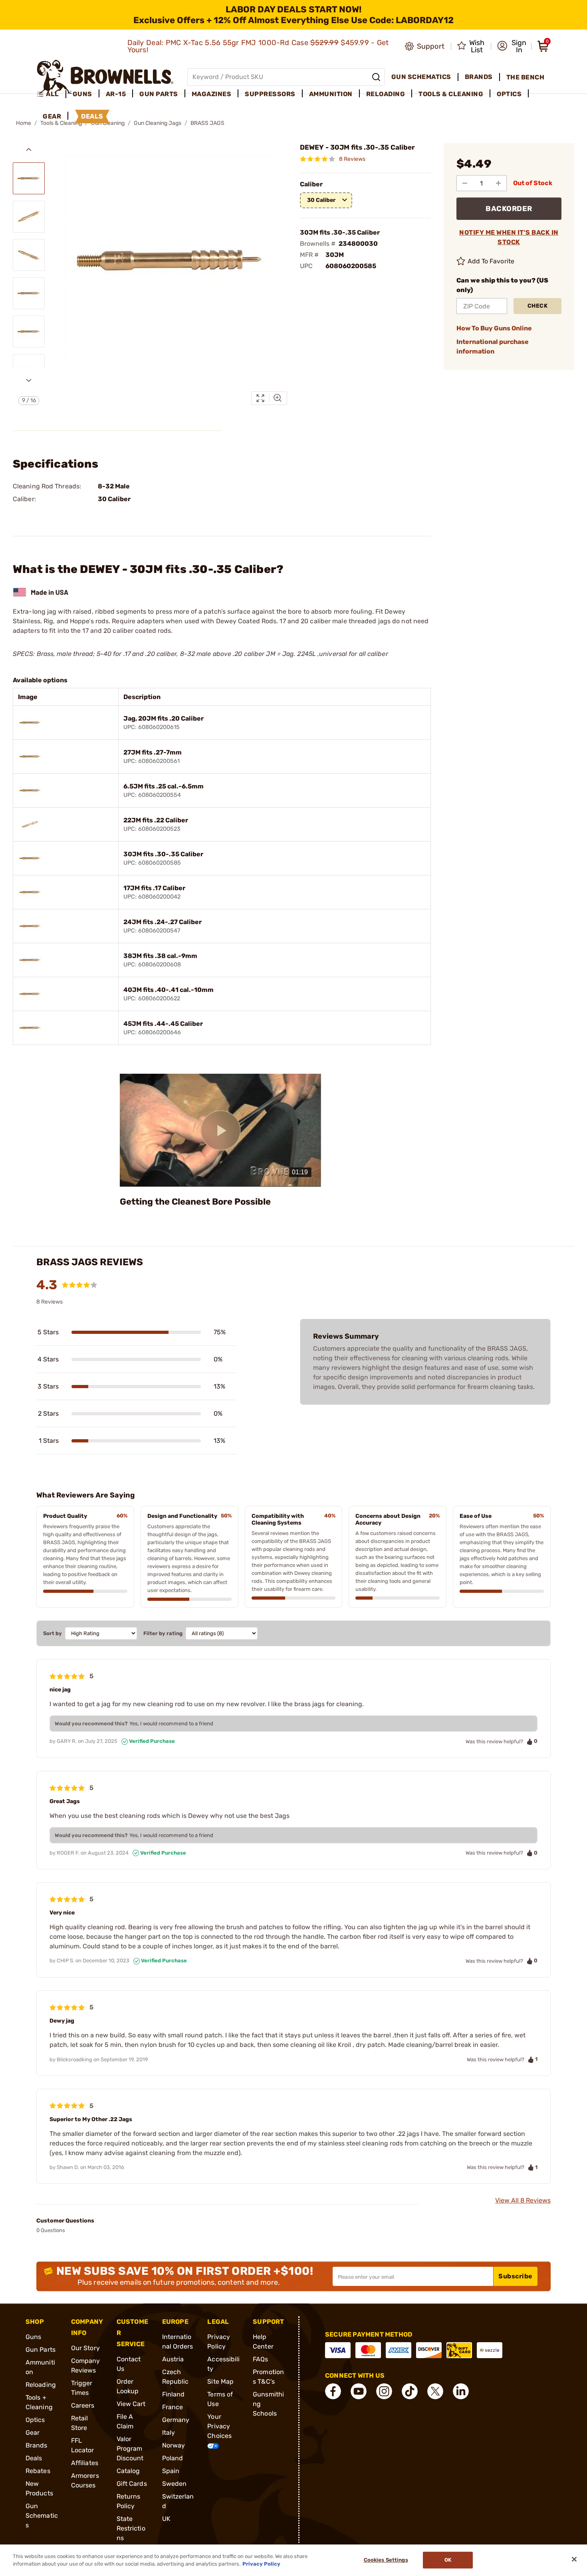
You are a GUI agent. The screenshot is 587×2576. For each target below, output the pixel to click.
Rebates (38, 2471)
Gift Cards (132, 2484)
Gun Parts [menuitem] (159, 94)
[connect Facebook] (333, 2391)
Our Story (85, 2348)
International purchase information (493, 347)
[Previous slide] (29, 150)
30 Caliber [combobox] (321, 200)
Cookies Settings (386, 2560)
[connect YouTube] (359, 2391)
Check (538, 306)
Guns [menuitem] (82, 94)
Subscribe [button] (516, 2276)
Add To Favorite (491, 261)
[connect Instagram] (384, 2391)
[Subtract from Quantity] (465, 183)
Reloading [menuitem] (386, 94)
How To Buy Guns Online (494, 328)
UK (166, 2519)
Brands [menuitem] (479, 77)
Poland (173, 2458)
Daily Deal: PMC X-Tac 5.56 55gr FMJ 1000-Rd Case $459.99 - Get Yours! (258, 46)
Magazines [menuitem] (212, 94)
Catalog (128, 2471)
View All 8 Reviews (523, 2200)
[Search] (376, 77)
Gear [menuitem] (52, 116)
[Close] (574, 2559)
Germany (176, 2420)
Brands (37, 2445)
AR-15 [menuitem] (116, 94)
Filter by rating (163, 1633)
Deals (34, 2458)
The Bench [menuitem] (526, 77)
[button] (512, 46)
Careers (83, 2405)
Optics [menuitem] (509, 94)
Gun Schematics (42, 2516)
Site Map (220, 2381)
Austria (173, 2359)
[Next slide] (29, 380)
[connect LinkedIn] (461, 2391)
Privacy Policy (261, 2564)
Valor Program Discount (130, 2449)
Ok (448, 2560)
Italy (169, 2433)
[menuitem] (51, 94)
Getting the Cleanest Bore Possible (195, 1202)
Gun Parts (41, 2350)
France (173, 2407)
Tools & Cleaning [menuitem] (451, 94)
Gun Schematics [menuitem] (421, 77)
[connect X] (435, 2391)
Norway (174, 2445)
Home (24, 123)
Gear (33, 2433)
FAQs (260, 2359)
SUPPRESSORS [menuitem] (270, 94)
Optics (35, 2420)
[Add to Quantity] (498, 183)
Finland (174, 2394)
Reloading (41, 2385)
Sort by (53, 1633)
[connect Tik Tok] (410, 2391)
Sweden (175, 2484)
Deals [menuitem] (92, 116)
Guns (33, 2337)
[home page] (105, 77)
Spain (171, 2471)
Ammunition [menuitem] (331, 94)
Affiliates (85, 2463)
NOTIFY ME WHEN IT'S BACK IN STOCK (509, 237)
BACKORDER (509, 209)
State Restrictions (131, 2528)
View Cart (131, 2404)
